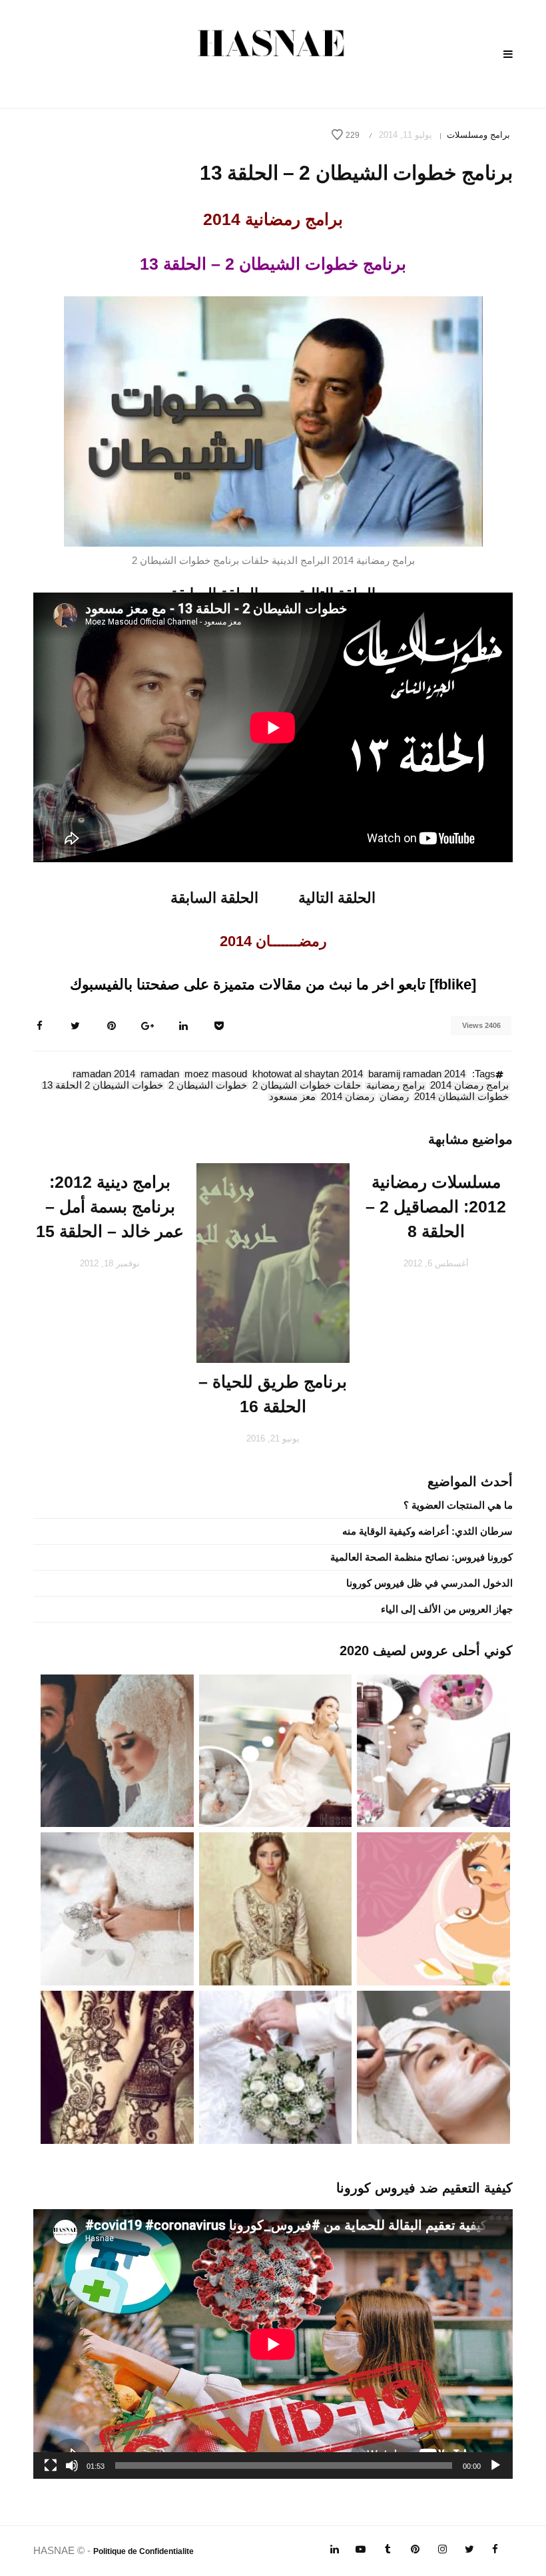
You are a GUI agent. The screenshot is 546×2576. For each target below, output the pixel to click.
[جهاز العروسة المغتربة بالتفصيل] (276, 1749)
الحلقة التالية (337, 898)
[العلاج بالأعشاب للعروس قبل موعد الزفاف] (433, 2066)
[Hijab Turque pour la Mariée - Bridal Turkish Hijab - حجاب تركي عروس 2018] (117, 1749)
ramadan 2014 (104, 1075)
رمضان (394, 1097)
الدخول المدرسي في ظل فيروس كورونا (429, 1583)
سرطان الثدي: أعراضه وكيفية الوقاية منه (427, 1531)
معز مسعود (292, 1097)
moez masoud (216, 1075)
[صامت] (72, 2465)
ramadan (160, 1075)
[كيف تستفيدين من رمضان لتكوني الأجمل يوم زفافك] (433, 1908)
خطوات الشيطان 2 (208, 1086)
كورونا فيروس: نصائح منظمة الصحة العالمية (421, 1557)
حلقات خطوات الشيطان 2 (307, 1086)
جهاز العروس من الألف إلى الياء (447, 1609)
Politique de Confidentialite (143, 2551)
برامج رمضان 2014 (469, 1086)
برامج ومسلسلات (478, 135)
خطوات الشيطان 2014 (461, 1097)
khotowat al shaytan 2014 (308, 1075)
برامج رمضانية (396, 1086)
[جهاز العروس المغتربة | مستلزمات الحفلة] (117, 1908)
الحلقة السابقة (214, 898)
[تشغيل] (495, 2465)
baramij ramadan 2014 (417, 1075)
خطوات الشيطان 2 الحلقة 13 (103, 1086)
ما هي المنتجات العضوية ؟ (458, 1505)
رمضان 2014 (348, 1097)
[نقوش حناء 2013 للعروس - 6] (117, 2066)
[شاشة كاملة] (51, 2465)
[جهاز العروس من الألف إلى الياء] (433, 1749)
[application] (273, 2344)
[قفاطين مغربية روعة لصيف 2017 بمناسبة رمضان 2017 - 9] (276, 1908)
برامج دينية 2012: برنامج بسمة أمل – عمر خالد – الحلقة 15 (110, 1206)
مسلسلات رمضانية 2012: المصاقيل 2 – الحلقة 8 (436, 1206)
